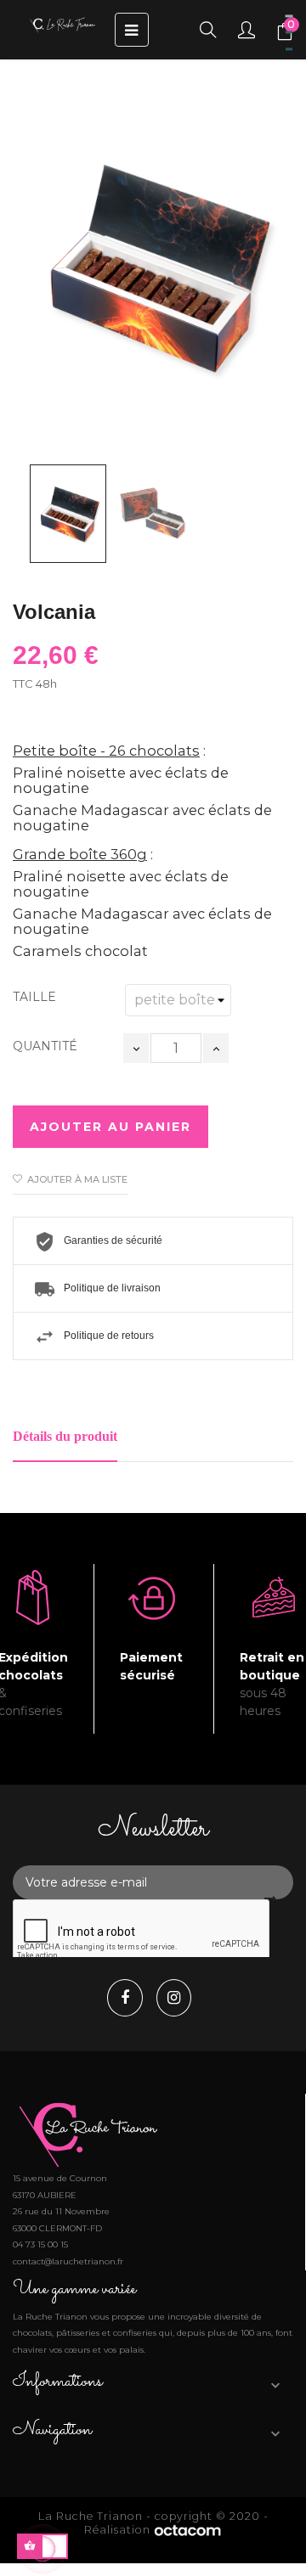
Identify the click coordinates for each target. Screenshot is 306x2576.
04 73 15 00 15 (40, 2244)
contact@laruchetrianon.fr (68, 2261)
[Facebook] (129, 1999)
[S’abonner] (270, 1898)
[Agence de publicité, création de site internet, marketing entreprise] (188, 2530)
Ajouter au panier (110, 1127)
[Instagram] (178, 1999)
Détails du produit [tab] (65, 1436)
